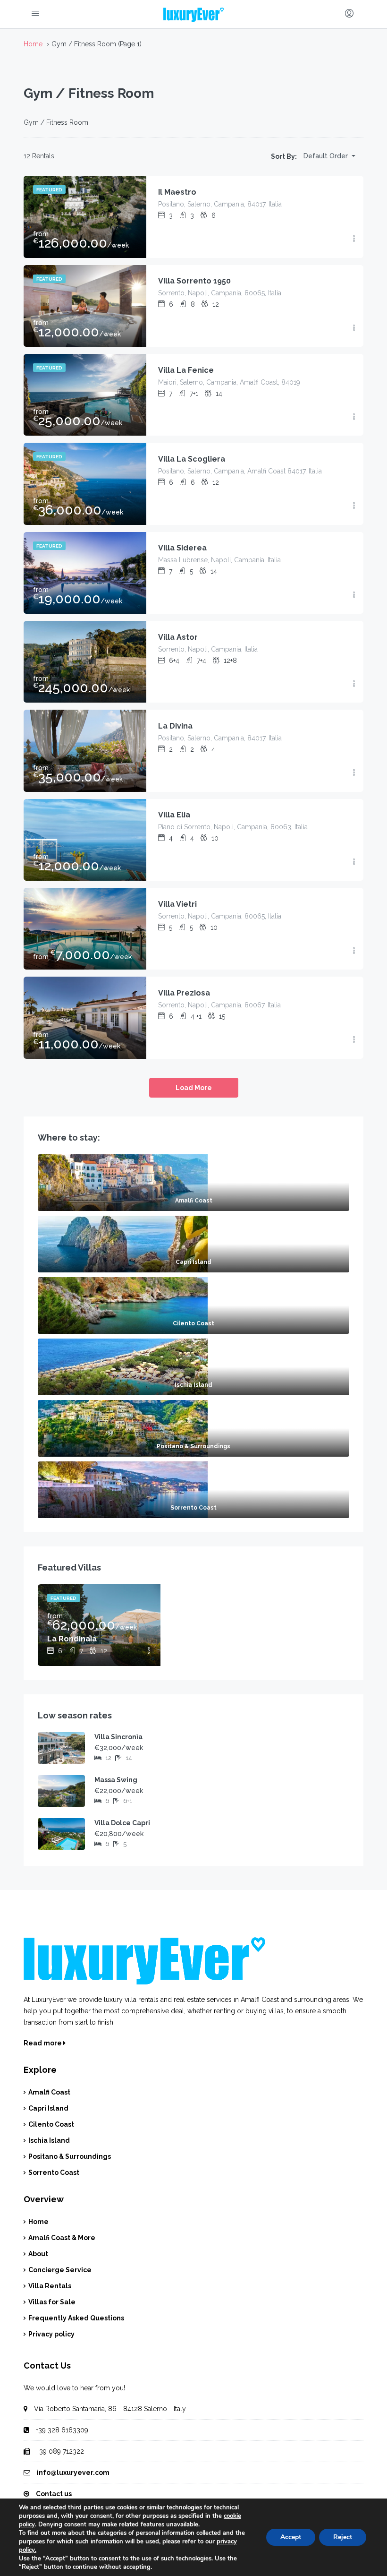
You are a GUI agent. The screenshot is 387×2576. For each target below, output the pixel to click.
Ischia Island (49, 2140)
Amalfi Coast (49, 2092)
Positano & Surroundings (70, 2156)
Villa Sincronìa (118, 1737)
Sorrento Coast (54, 2172)
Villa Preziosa (184, 993)
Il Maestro (177, 192)
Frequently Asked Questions (76, 2318)
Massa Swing (116, 1780)
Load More (194, 1088)
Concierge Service (60, 2270)
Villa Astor (178, 637)
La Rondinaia (72, 1639)
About (38, 2254)
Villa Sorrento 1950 (194, 281)
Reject (343, 2537)
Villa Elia (174, 815)
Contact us (54, 2494)
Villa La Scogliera (192, 459)
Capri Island (48, 2108)
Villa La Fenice (186, 370)
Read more (43, 2043)
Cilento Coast (51, 2124)
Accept (291, 2537)
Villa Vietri (177, 904)
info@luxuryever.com (73, 2473)
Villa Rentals (50, 2286)
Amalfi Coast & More (62, 2238)
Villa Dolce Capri (122, 1823)
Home (38, 2222)
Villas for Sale (52, 2302)
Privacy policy (51, 2334)
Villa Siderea (182, 548)
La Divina (175, 726)
